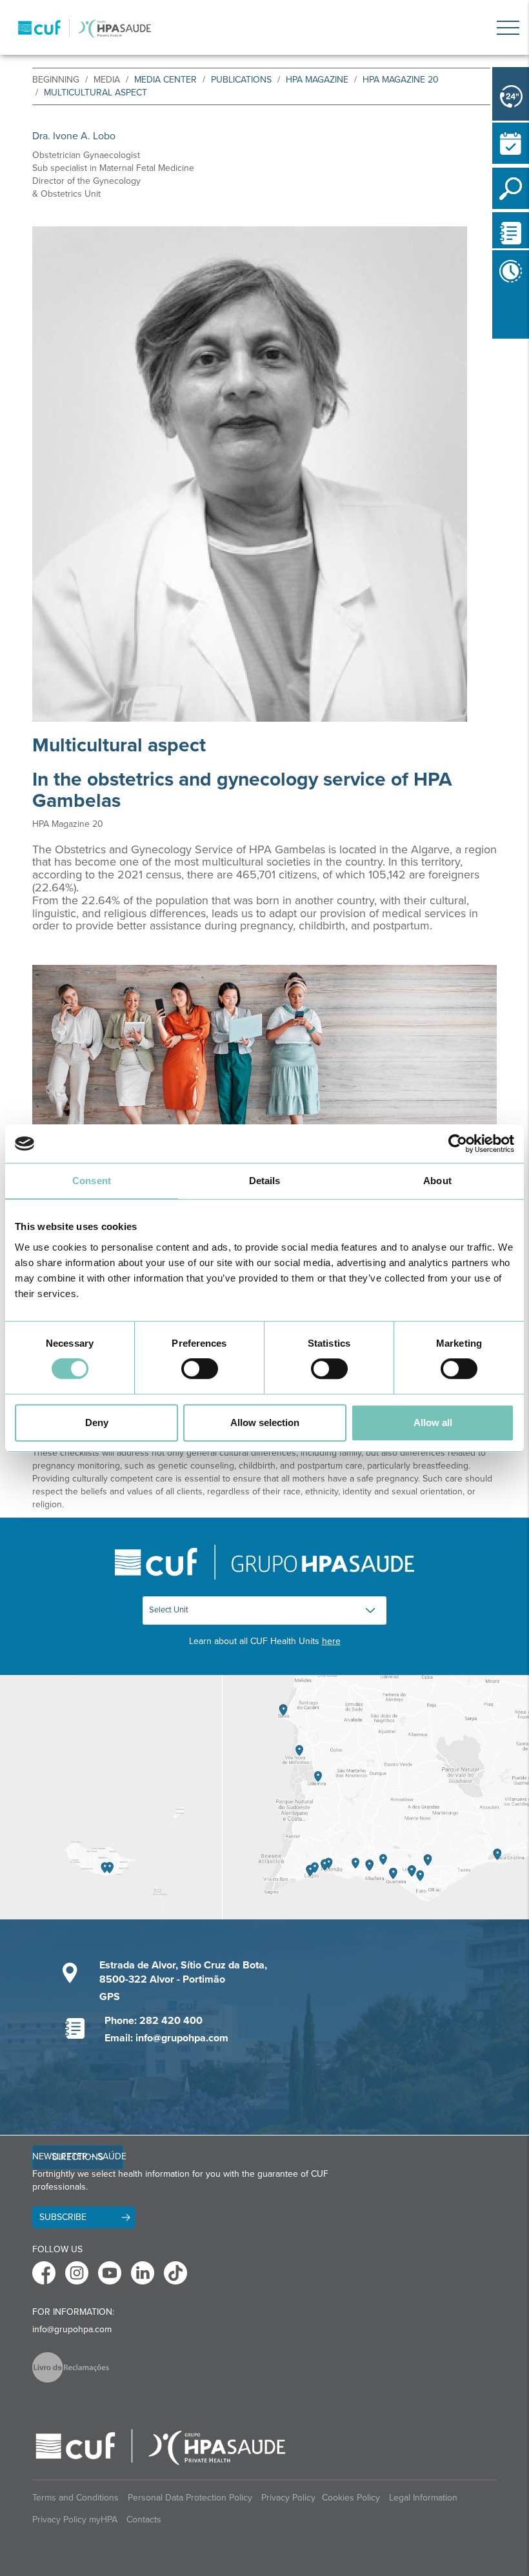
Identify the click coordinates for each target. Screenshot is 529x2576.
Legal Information (423, 2498)
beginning (56, 80)
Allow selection (265, 1422)
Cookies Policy (351, 2498)
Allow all (433, 1422)
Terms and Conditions (75, 2498)
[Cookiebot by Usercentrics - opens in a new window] (458, 1144)
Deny (97, 1422)
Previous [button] (495, 315)
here (331, 1641)
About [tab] (437, 1181)
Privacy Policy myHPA (75, 2520)
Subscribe (63, 2217)
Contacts (144, 2520)
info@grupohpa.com (72, 2329)
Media (107, 80)
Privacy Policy (288, 2498)
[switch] (200, 1369)
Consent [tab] (92, 1181)
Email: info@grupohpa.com (166, 2038)
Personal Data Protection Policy (190, 2498)
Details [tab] (265, 1181)
